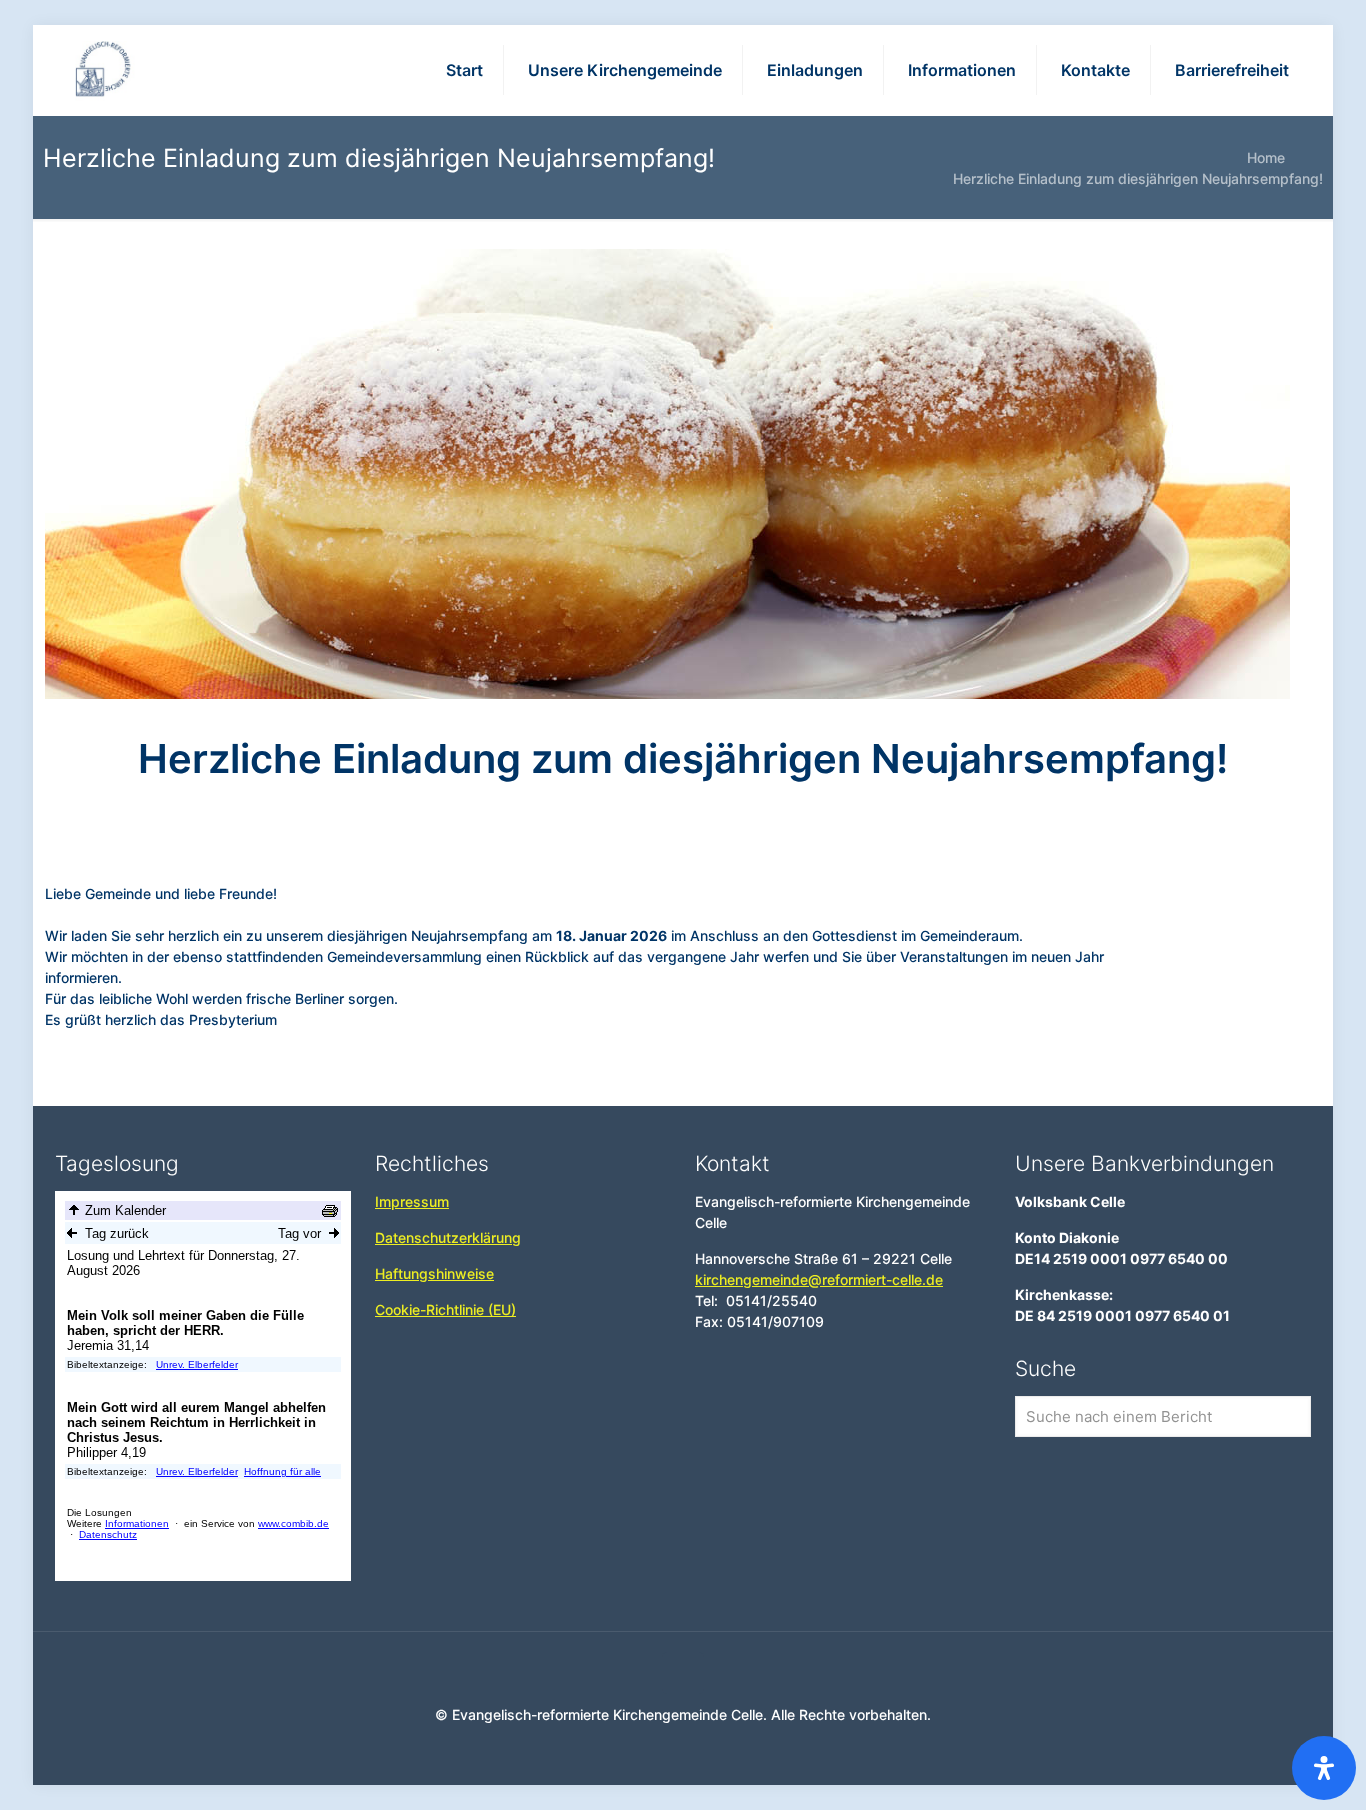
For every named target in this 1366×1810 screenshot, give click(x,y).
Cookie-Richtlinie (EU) (445, 1309)
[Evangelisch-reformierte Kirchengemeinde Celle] (105, 70)
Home (1266, 157)
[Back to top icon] (683, 1673)
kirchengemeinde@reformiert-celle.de (819, 1279)
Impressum (412, 1201)
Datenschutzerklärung (448, 1237)
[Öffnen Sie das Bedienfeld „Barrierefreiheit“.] (1324, 1768)
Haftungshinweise (434, 1273)
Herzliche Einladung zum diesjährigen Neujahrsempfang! (1138, 178)
